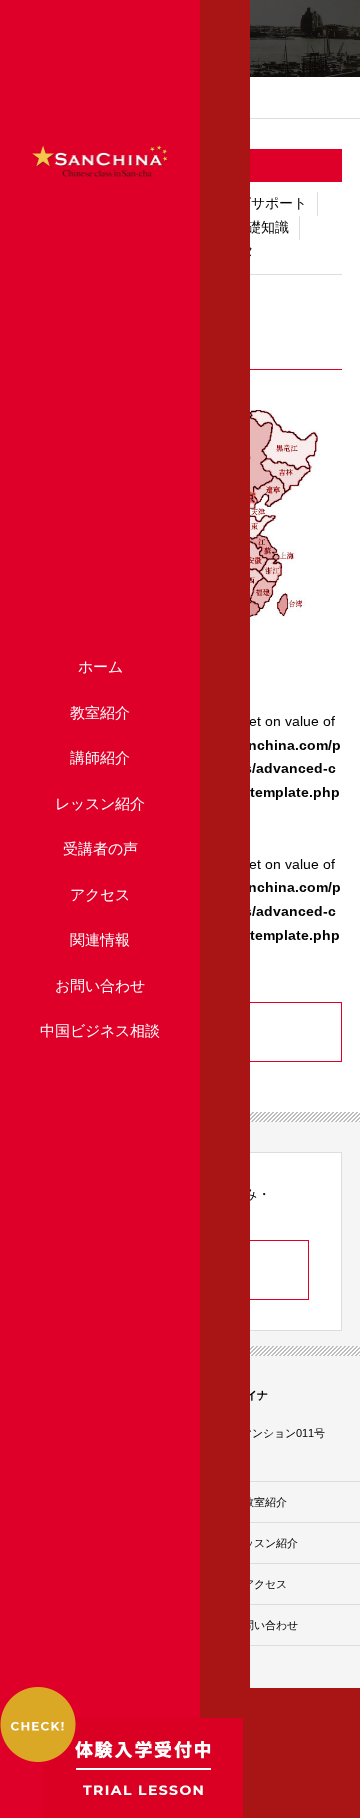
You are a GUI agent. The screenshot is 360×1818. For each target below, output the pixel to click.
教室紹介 (100, 712)
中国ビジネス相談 (100, 1030)
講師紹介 (100, 757)
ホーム (100, 666)
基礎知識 (261, 227)
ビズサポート (265, 203)
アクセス (100, 894)
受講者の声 (100, 848)
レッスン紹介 (100, 803)
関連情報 (100, 939)
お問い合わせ (100, 985)
